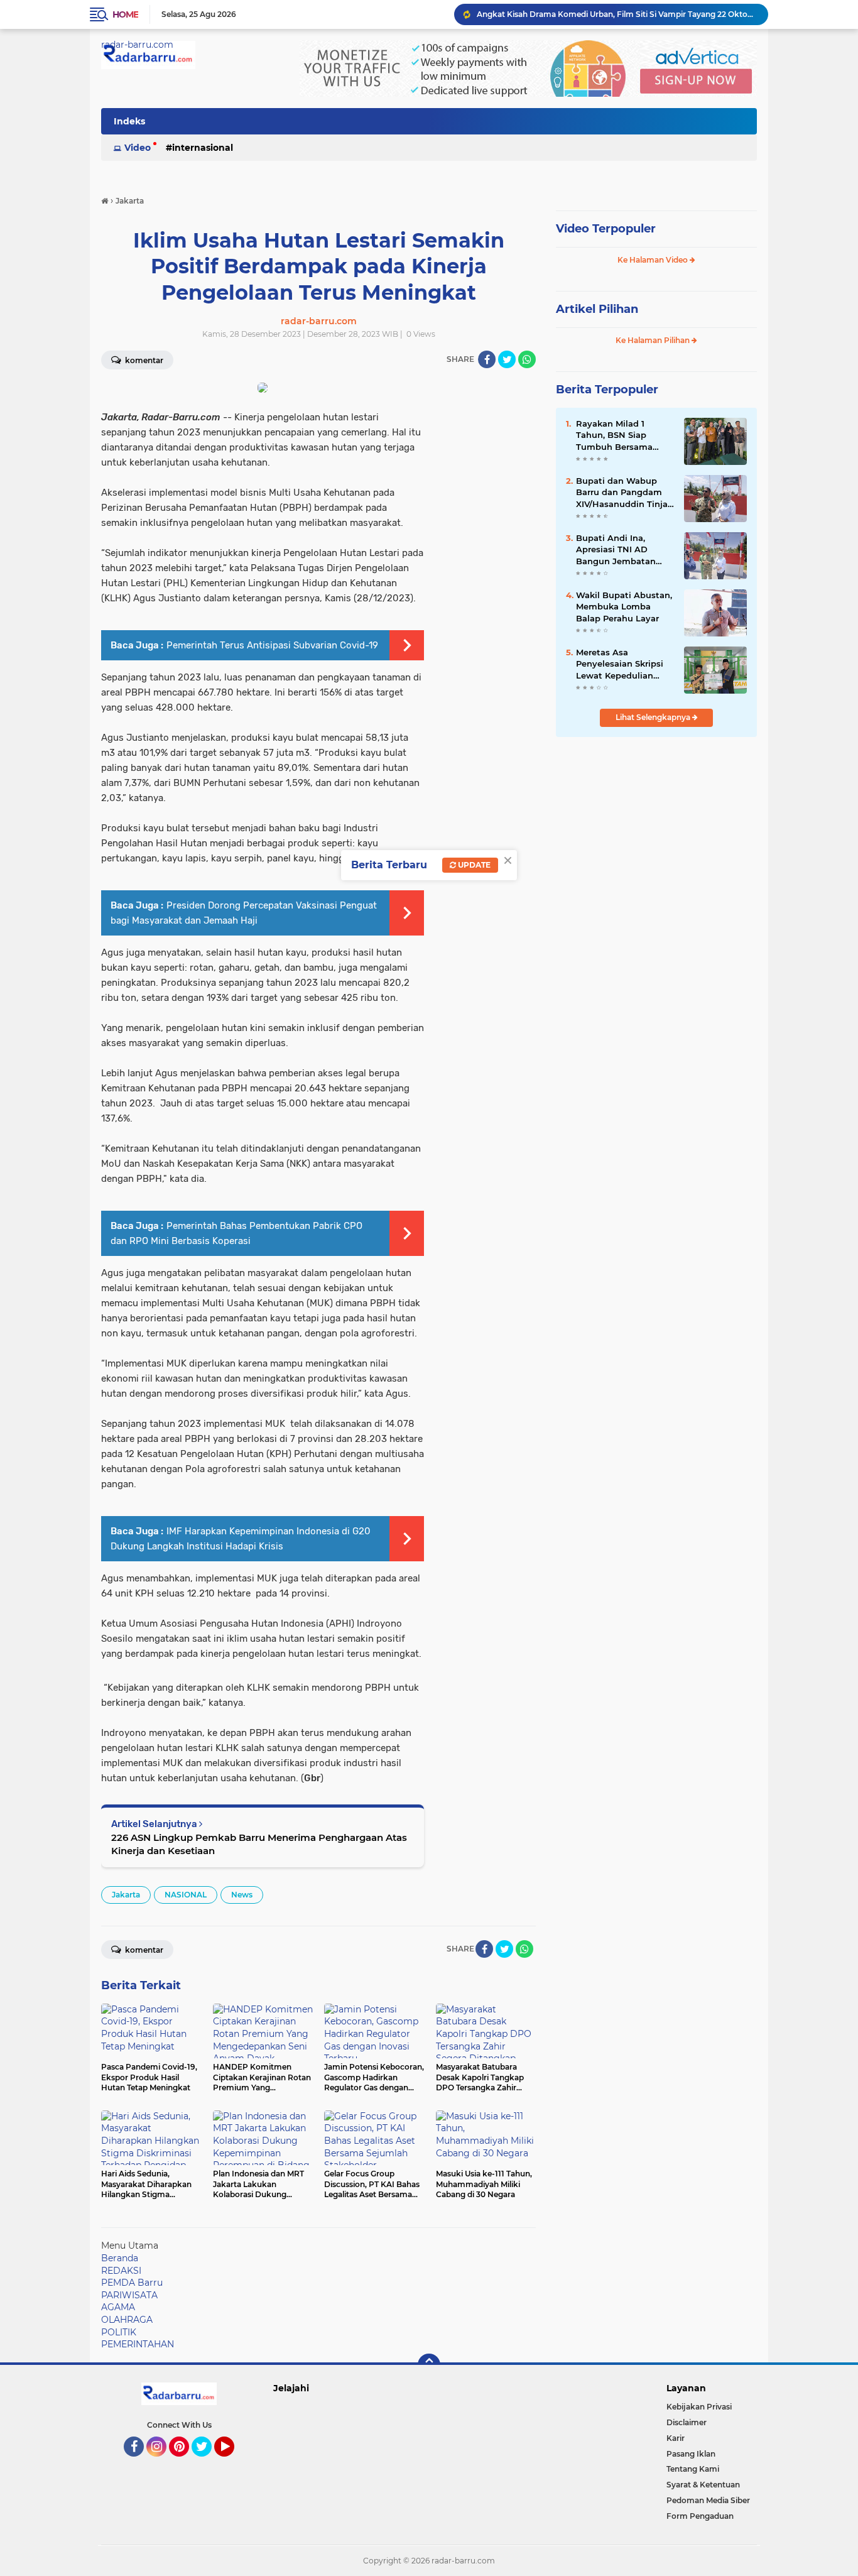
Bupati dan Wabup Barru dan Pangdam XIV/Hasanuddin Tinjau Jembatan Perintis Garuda (625, 493)
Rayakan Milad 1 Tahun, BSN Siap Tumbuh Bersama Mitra (614, 435)
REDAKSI (121, 2271)
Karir (676, 2438)
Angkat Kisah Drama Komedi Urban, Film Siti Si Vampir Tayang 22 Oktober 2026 (617, 14)
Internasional (203, 148)
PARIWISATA (129, 2295)
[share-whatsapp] (527, 359)
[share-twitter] (507, 359)
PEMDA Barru (132, 2283)
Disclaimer (687, 2422)
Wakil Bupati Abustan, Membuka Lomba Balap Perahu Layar (624, 606)
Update (473, 865)
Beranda (120, 2258)
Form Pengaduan (700, 2516)
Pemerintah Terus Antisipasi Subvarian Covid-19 (272, 645)
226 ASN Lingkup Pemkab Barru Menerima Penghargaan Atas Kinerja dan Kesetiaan (259, 1844)
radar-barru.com (137, 45)
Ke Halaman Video (654, 260)
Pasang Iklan (691, 2454)
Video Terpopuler (606, 229)
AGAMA (118, 2307)
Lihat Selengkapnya (654, 717)
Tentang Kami (693, 2469)
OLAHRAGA (127, 2320)
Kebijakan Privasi (699, 2407)
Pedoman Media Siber (708, 2500)
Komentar (143, 360)
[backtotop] (429, 2365)
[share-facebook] (487, 359)
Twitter (207, 2462)
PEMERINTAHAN (138, 2344)
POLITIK (119, 2332)
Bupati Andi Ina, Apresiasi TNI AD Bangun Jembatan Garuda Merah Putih (619, 550)
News (242, 1895)
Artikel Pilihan (597, 309)
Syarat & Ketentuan (703, 2485)
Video (138, 148)
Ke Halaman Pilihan (654, 340)
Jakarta (126, 1895)
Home (125, 14)
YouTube (233, 2462)
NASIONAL (186, 1895)
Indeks (129, 121)
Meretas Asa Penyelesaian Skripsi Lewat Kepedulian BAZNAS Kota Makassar (620, 664)
